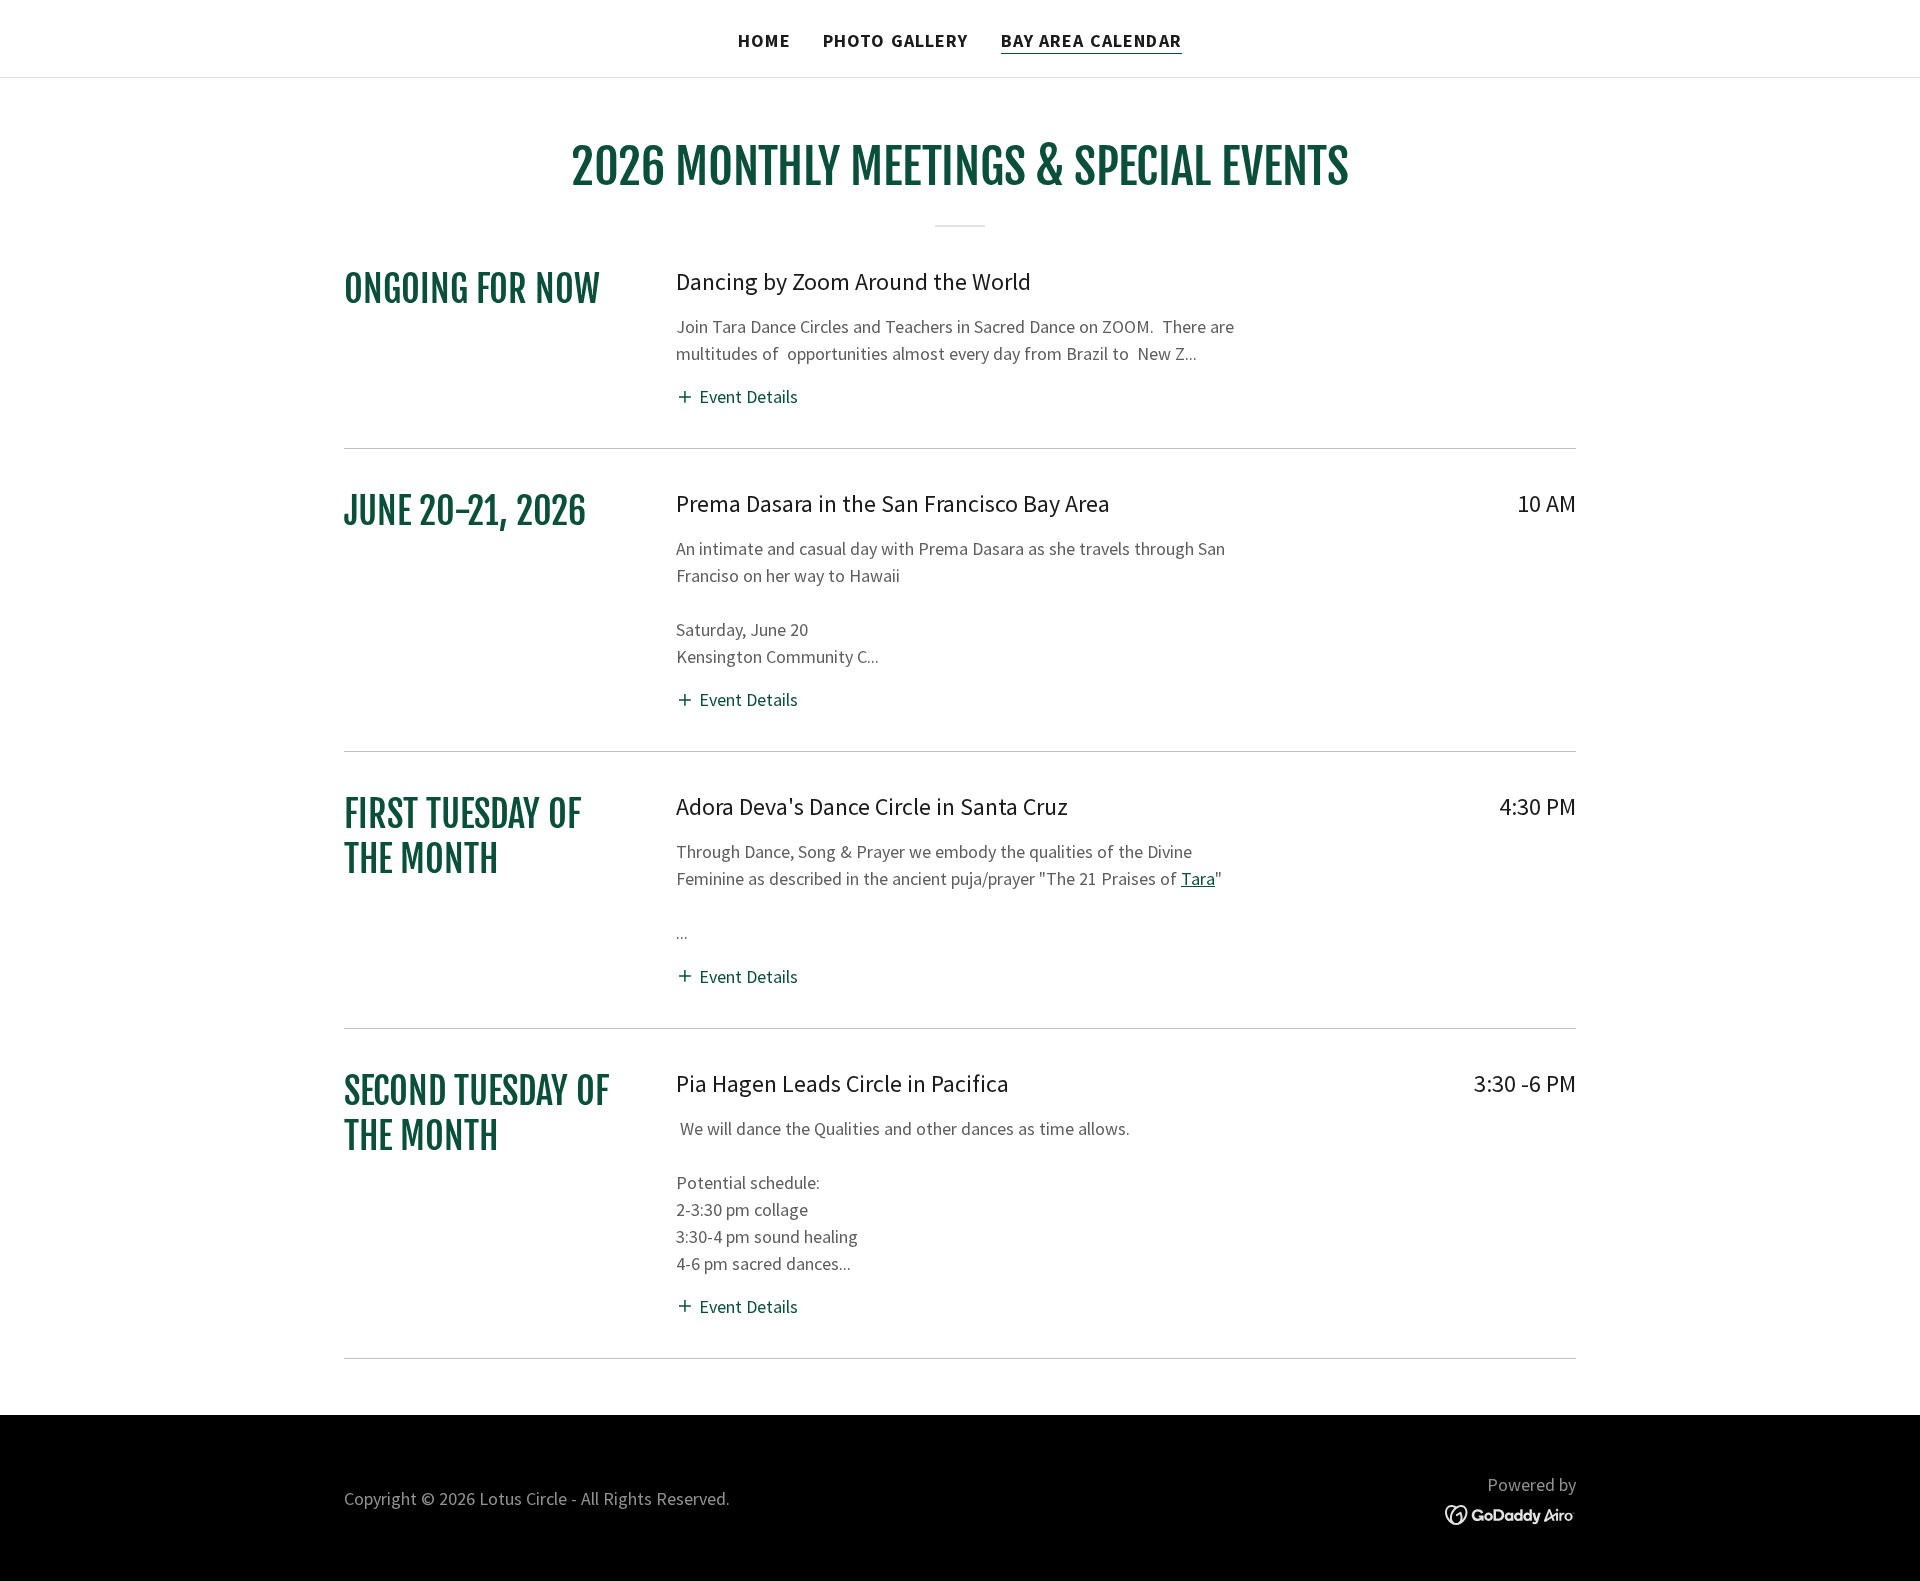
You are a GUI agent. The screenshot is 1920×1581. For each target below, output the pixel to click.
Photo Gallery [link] (896, 40)
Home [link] (764, 40)
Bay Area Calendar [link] (1091, 40)
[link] (1510, 1513)
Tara (1198, 878)
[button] (737, 395)
